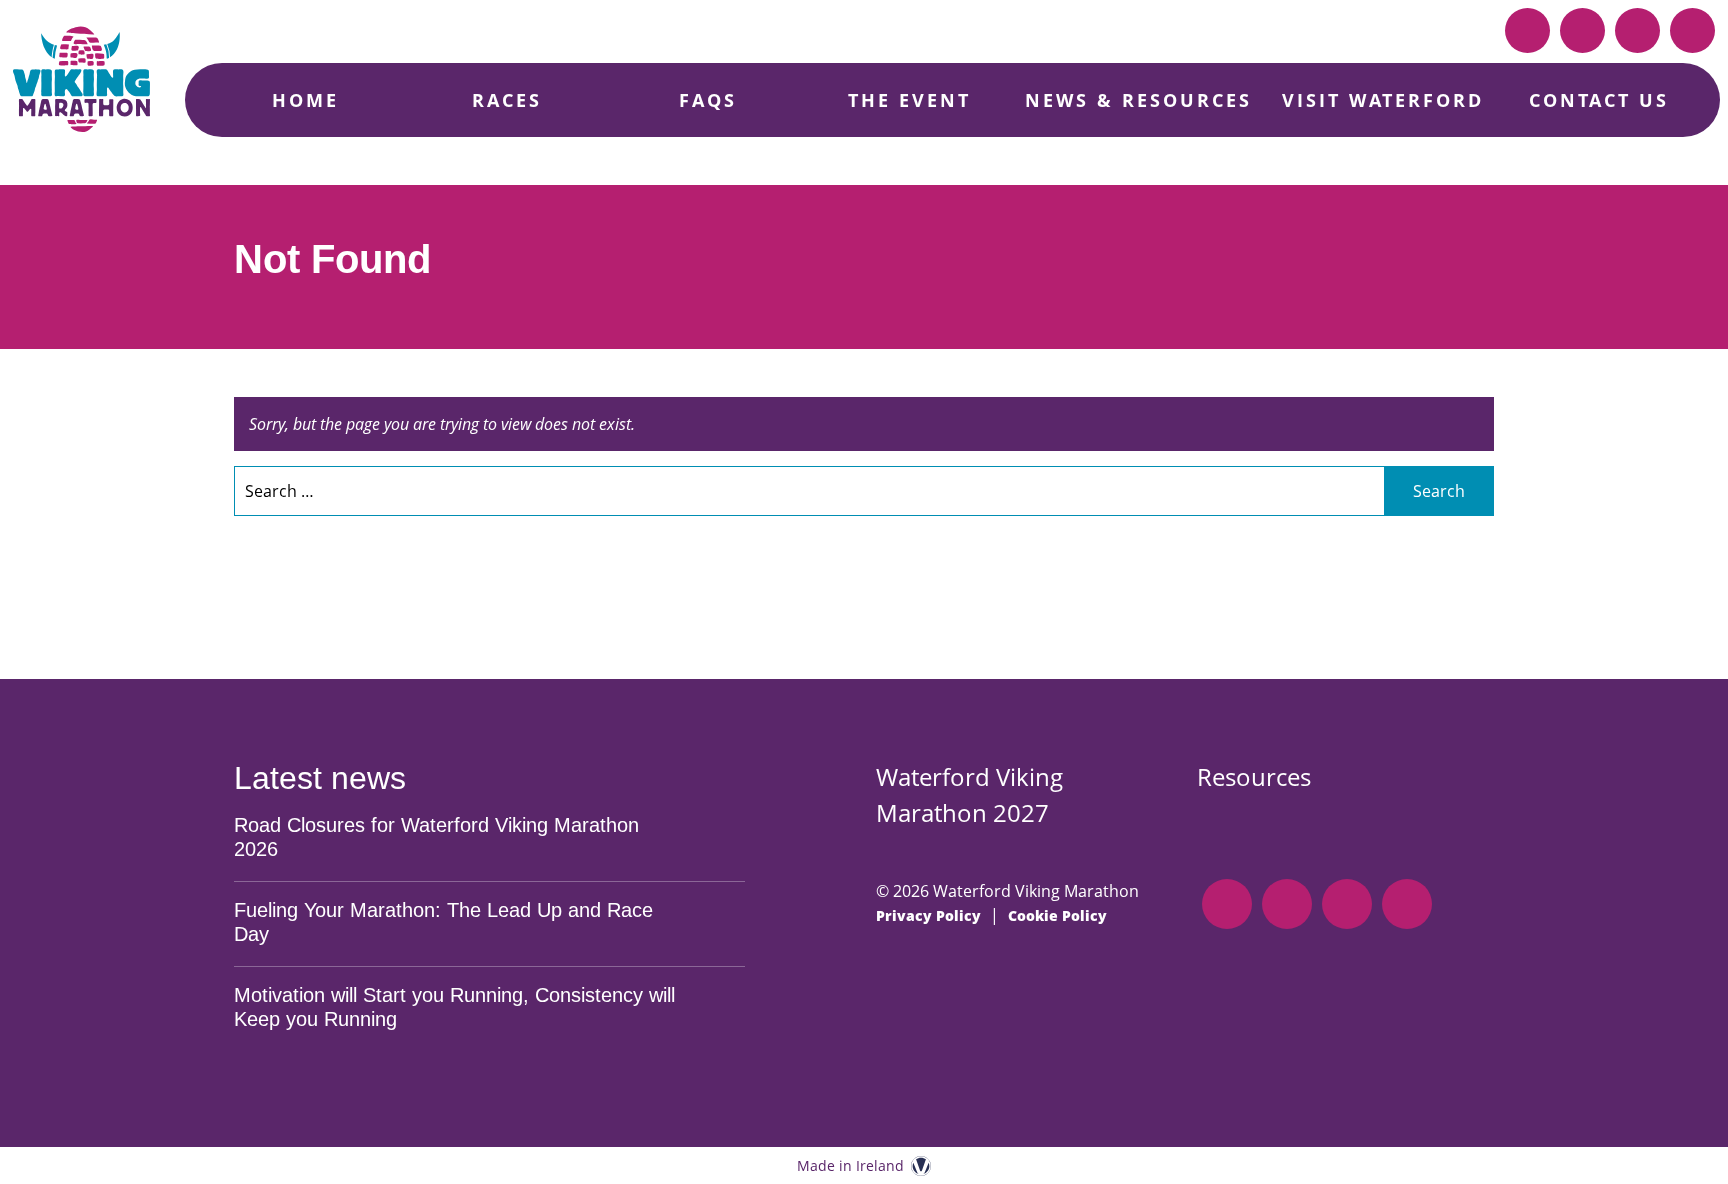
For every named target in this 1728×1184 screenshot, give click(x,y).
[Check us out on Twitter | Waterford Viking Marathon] (1692, 30)
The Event (909, 100)
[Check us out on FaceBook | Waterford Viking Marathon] (1582, 30)
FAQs (708, 100)
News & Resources (1138, 100)
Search (1439, 491)
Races (507, 100)
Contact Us (1599, 100)
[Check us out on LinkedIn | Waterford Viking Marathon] (1527, 30)
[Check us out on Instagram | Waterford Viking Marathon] (1637, 30)
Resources (1254, 776)
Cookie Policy (1057, 915)
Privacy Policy (928, 915)
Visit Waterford (1383, 100)
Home (305, 100)
